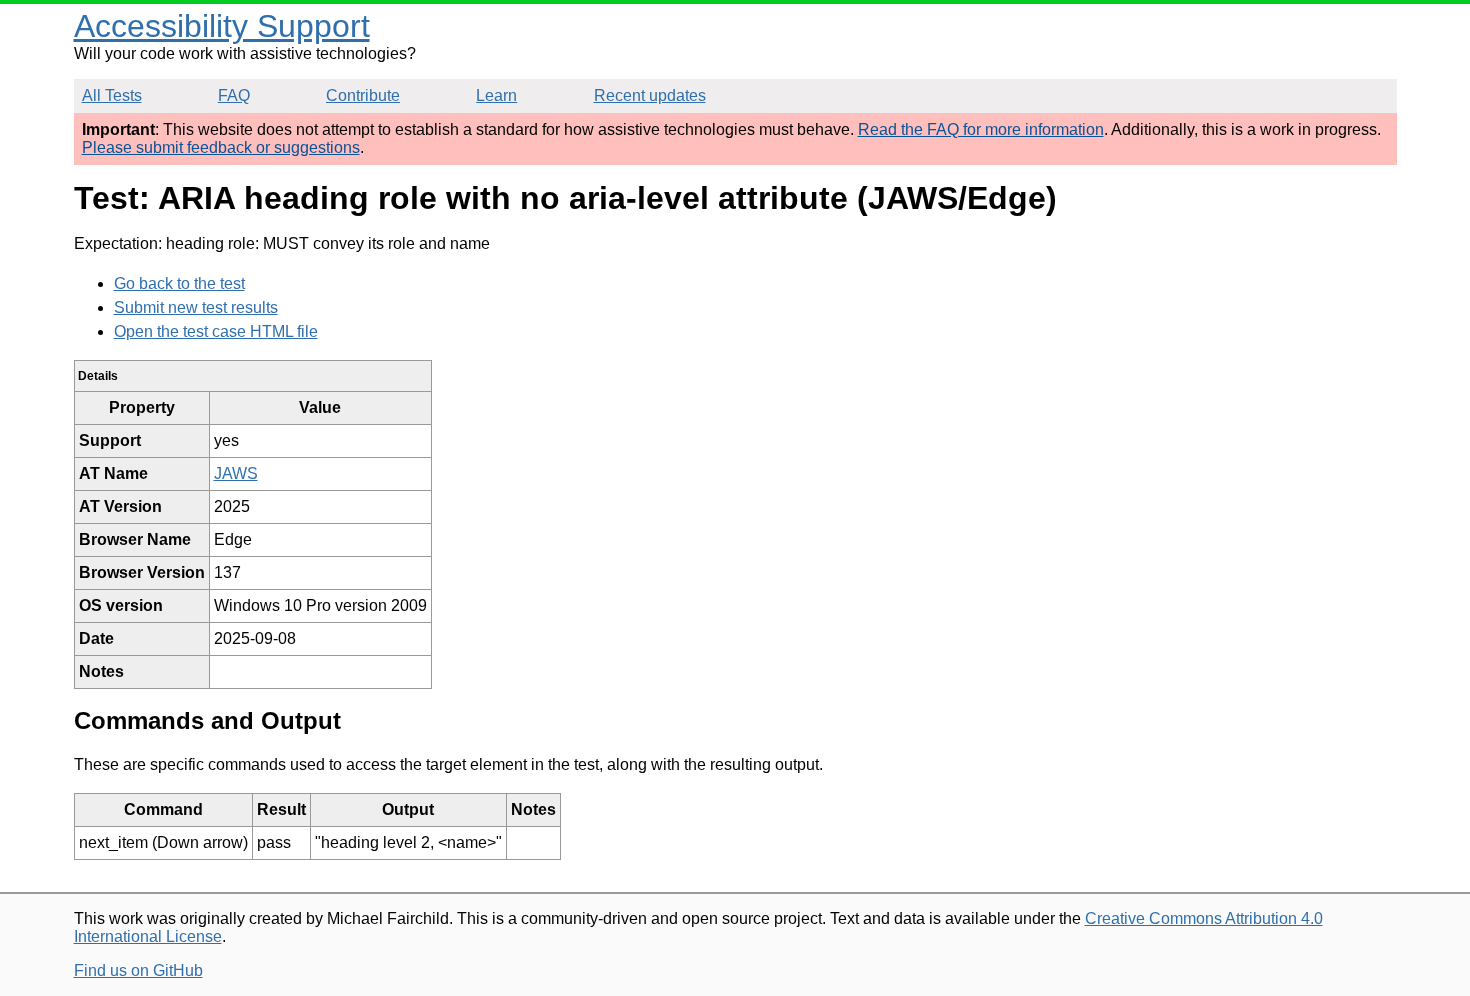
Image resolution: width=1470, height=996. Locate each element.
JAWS (236, 473)
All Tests (112, 95)
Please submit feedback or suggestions (221, 147)
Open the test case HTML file (216, 331)
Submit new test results (196, 307)
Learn (496, 95)
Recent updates (650, 95)
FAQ (234, 95)
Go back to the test (179, 283)
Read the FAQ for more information (981, 129)
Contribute (363, 95)
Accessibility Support (222, 26)
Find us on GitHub (138, 970)
